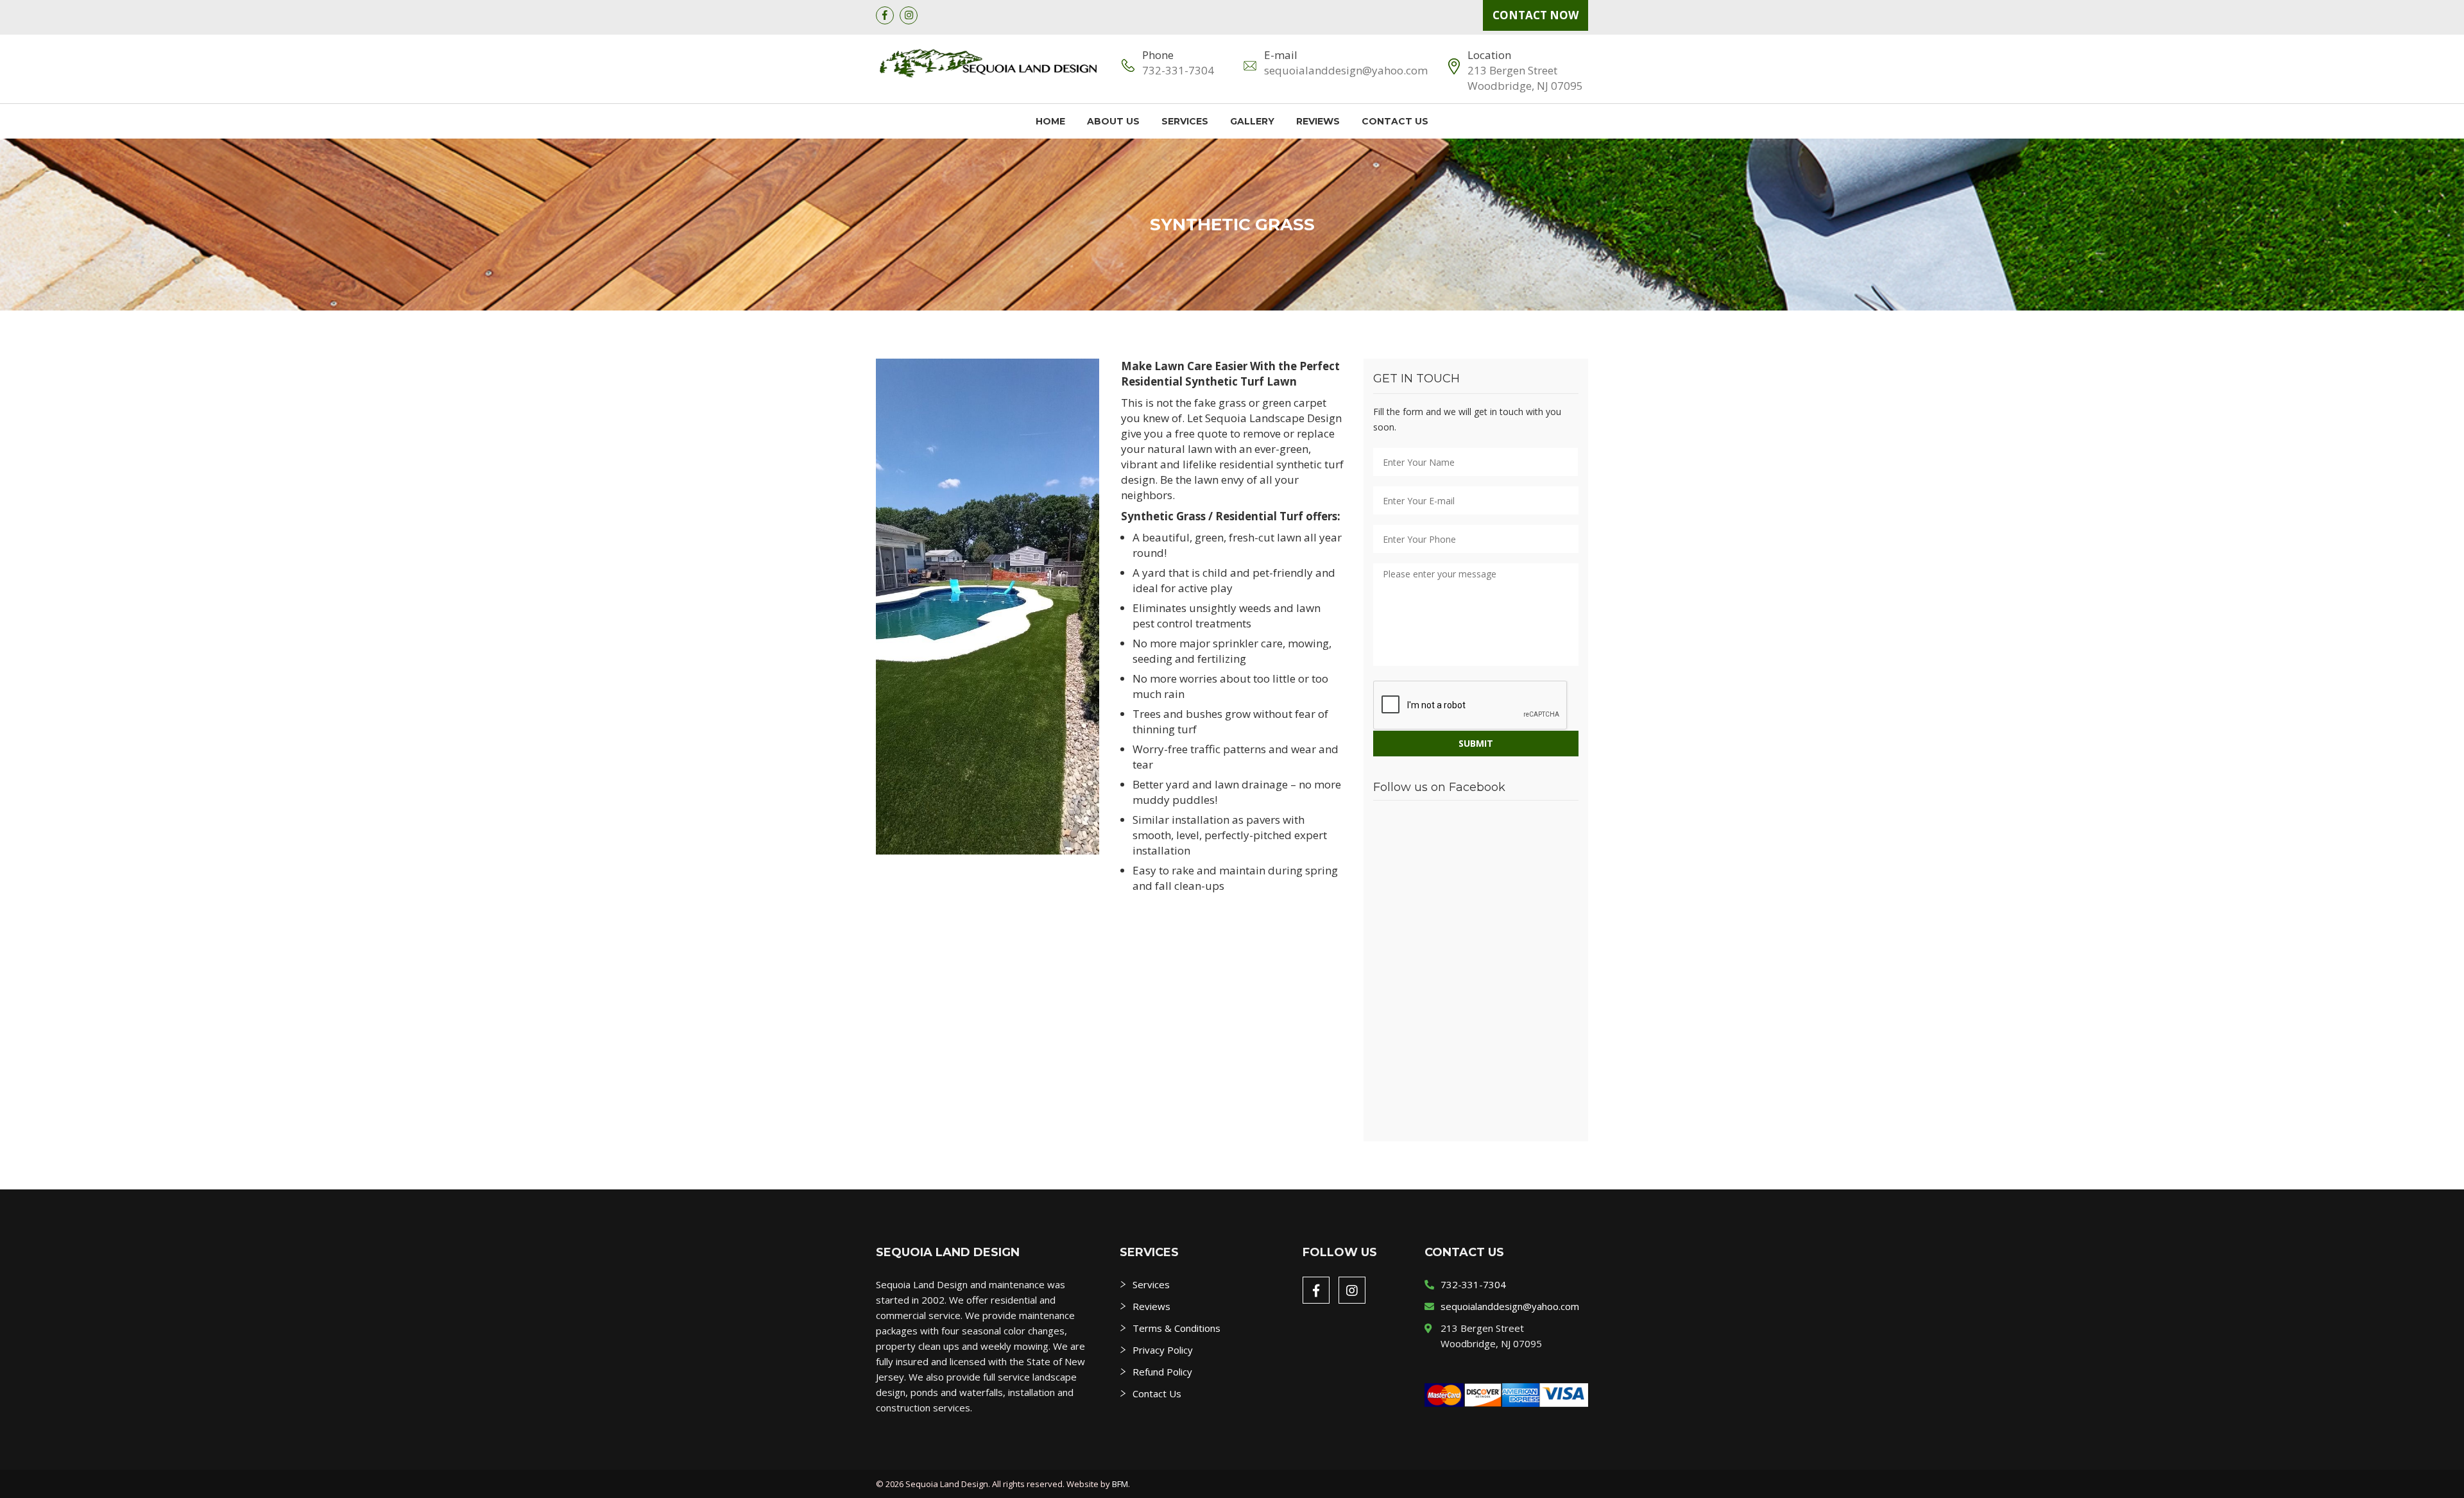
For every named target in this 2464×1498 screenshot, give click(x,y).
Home (1050, 121)
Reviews (1318, 121)
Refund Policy (1162, 1372)
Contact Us (1395, 121)
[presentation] (1471, 706)
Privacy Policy (1163, 1350)
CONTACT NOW (1536, 15)
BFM (1120, 1484)
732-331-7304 (1178, 70)
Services (1185, 121)
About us (1113, 121)
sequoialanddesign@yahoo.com (1346, 70)
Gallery (1252, 121)
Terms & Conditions (1176, 1328)
